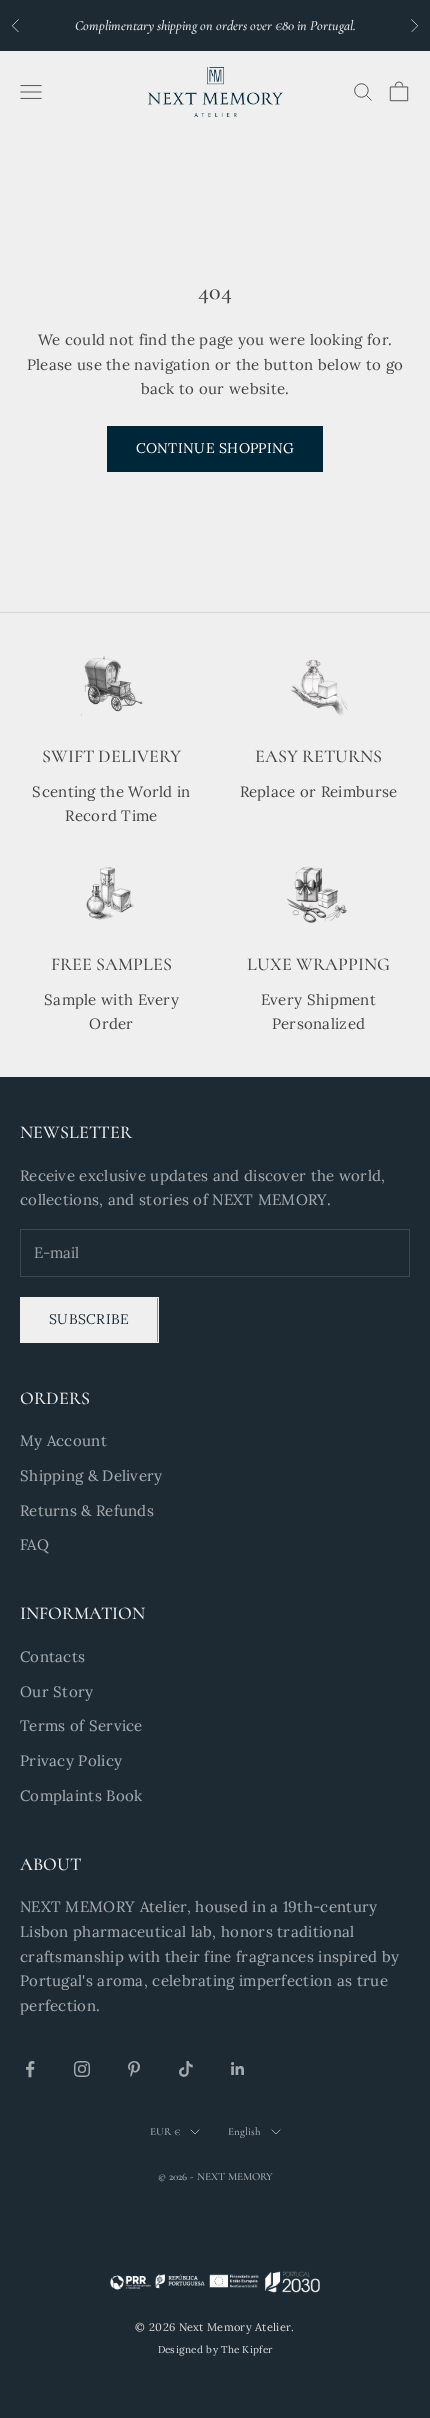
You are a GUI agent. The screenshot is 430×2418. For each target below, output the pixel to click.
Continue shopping (215, 448)
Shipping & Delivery (91, 1475)
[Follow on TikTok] (186, 2069)
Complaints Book (81, 1795)
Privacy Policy (71, 1760)
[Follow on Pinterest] (134, 2069)
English (244, 2131)
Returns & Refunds (87, 1510)
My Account (63, 1440)
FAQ (34, 1544)
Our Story (57, 1691)
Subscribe (89, 1319)
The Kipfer (246, 2349)
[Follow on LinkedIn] (238, 2069)
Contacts (52, 1656)
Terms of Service (81, 1725)
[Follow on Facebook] (30, 2069)
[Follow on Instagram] (82, 2069)
